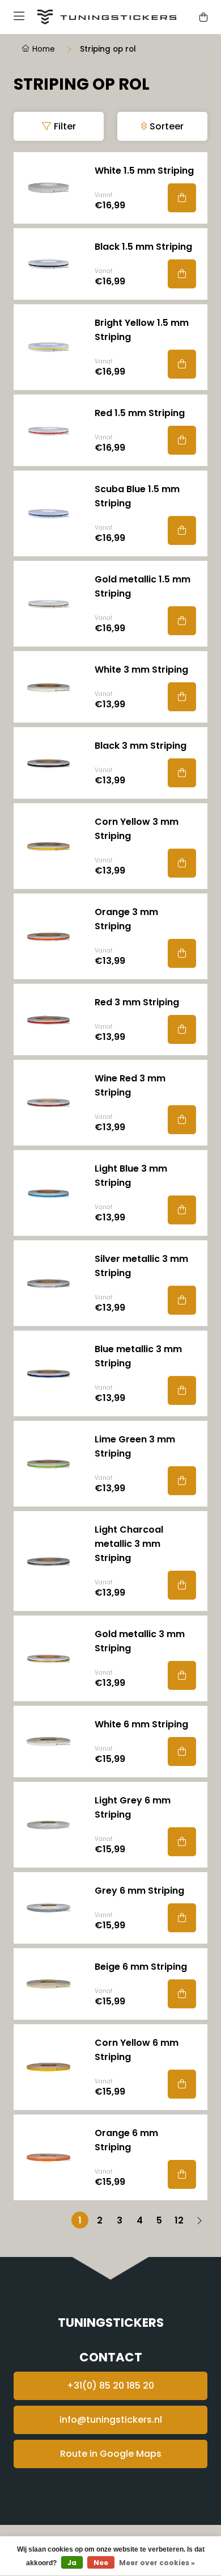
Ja (72, 2563)
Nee (101, 2563)
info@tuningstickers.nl (111, 2420)
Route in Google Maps (111, 2454)
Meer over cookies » (157, 2563)
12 (179, 2220)
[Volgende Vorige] (199, 2220)
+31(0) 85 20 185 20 (110, 2386)
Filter (65, 126)
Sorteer (167, 126)
